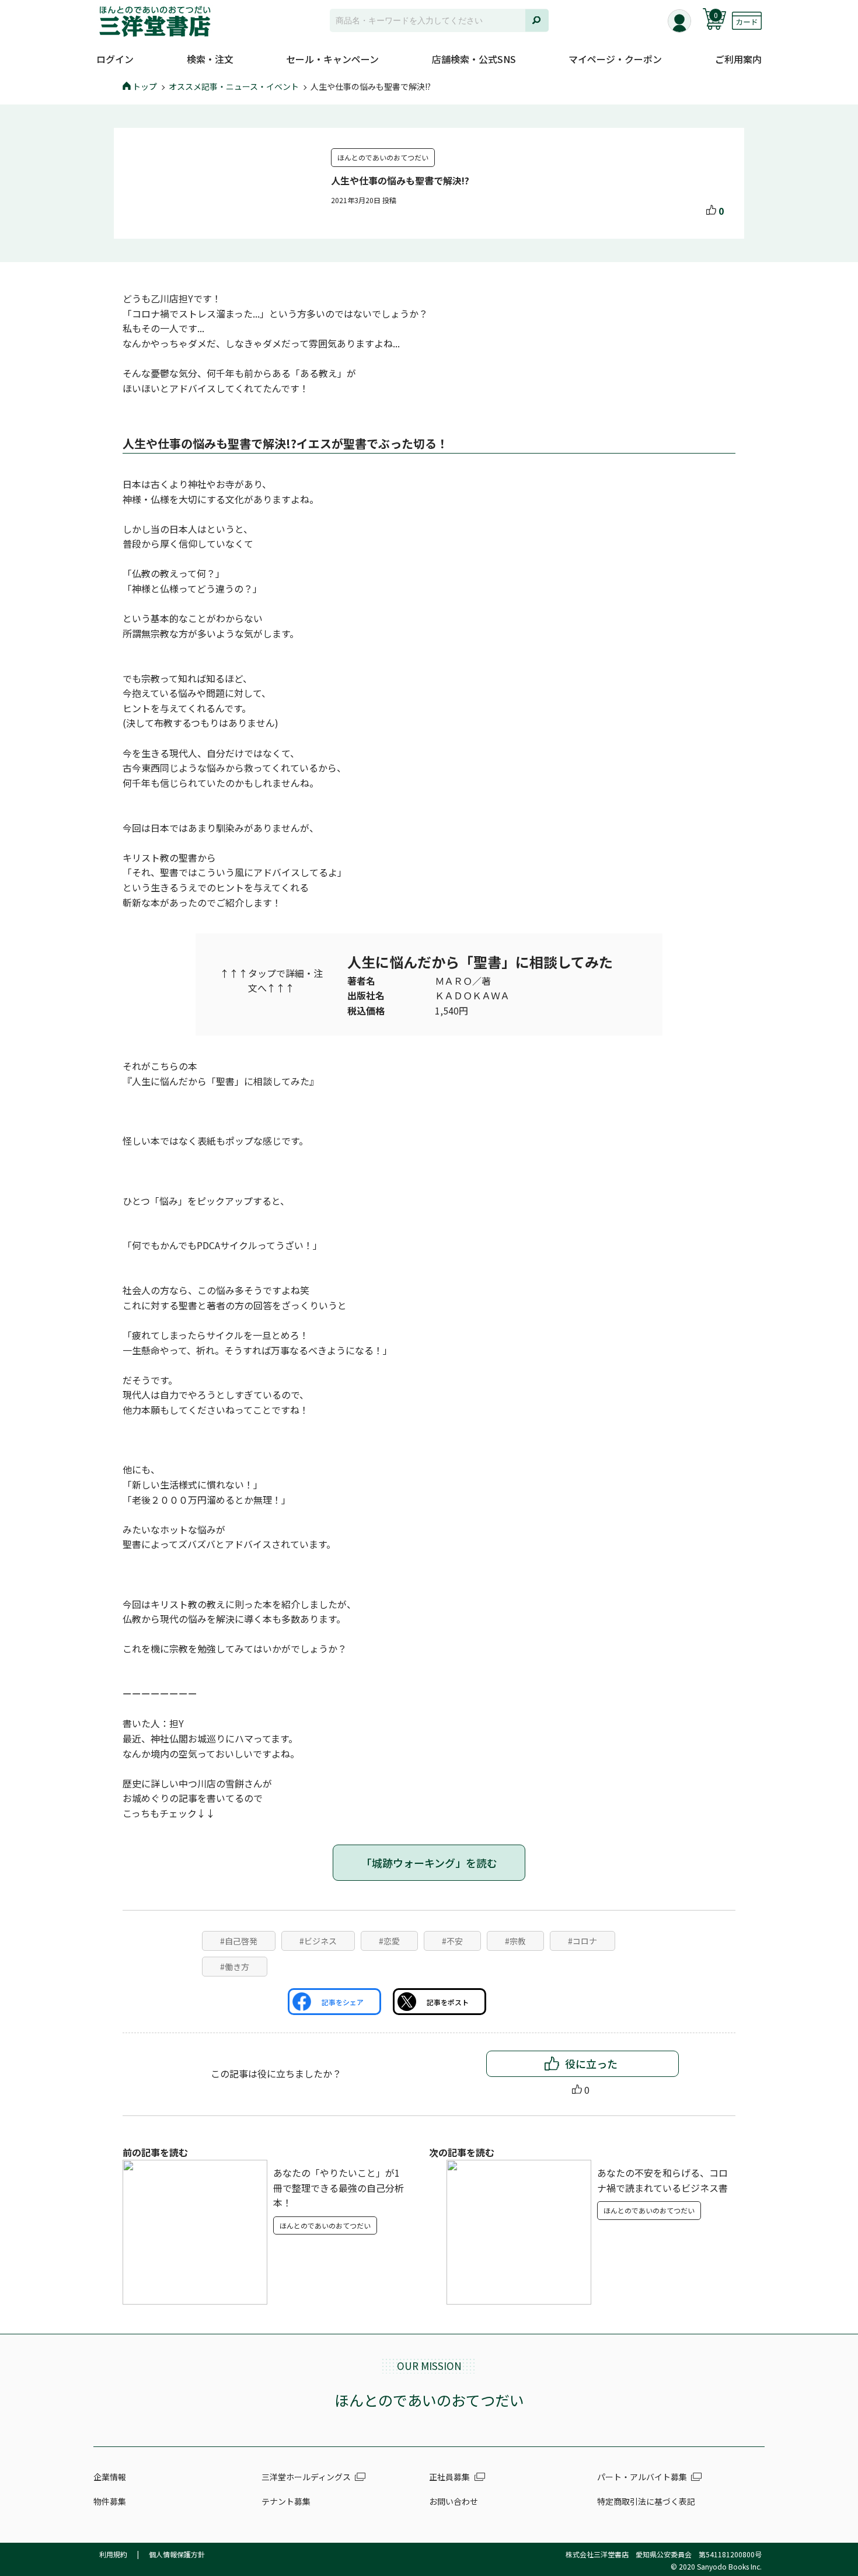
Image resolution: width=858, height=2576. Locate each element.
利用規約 (113, 2554)
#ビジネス (318, 1941)
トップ (145, 86)
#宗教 (515, 1941)
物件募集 (110, 2501)
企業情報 (110, 2477)
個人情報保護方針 (177, 2554)
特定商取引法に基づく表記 (646, 2501)
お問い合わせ (454, 2501)
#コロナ (583, 1941)
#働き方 (235, 1967)
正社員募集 (449, 2477)
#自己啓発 (239, 1941)
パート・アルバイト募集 (642, 2477)
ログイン (115, 59)
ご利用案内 (738, 59)
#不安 (452, 1941)
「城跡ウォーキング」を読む (429, 1863)
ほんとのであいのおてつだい (383, 157)
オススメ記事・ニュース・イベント (234, 86)
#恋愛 (389, 1941)
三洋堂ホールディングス (306, 2477)
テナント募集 (286, 2501)
